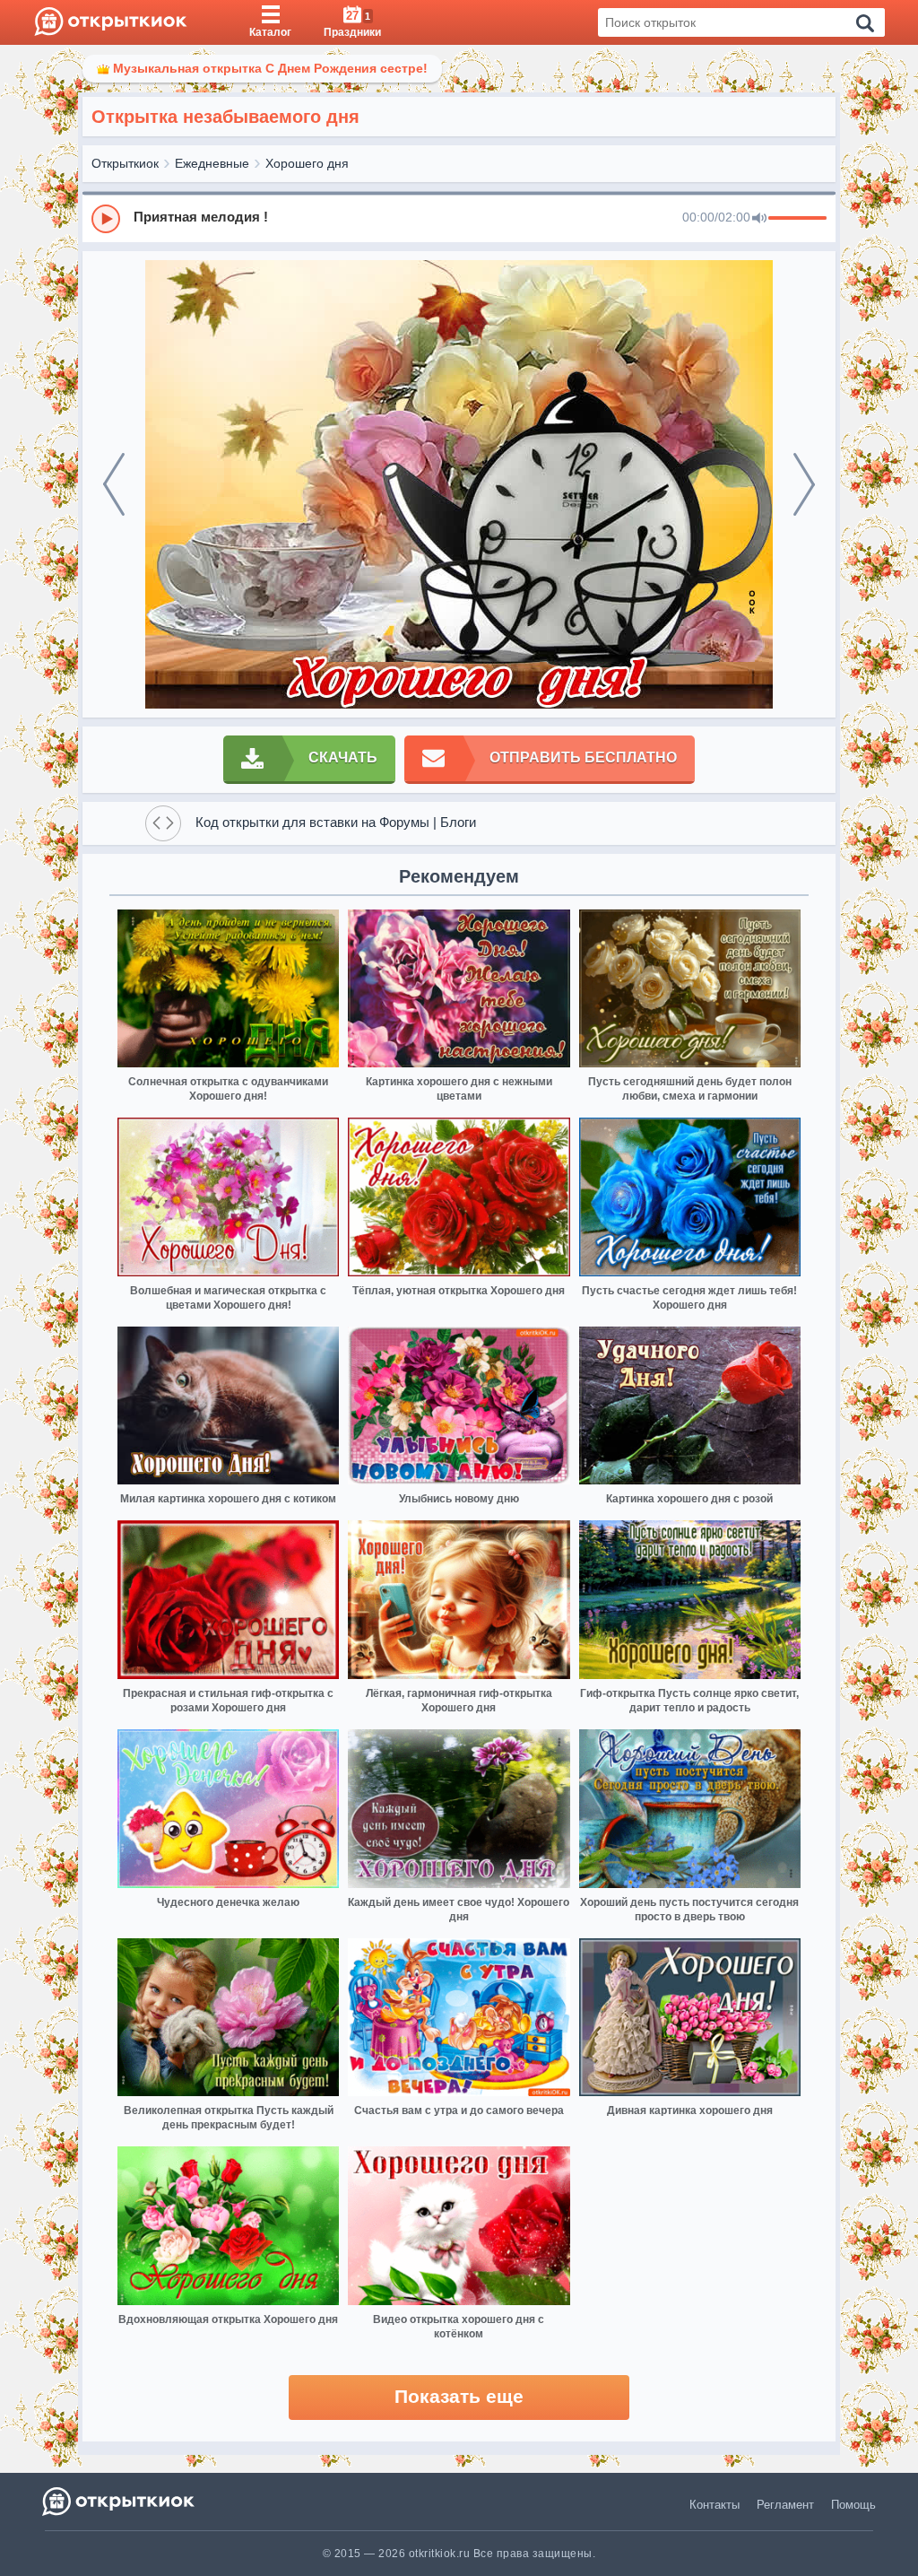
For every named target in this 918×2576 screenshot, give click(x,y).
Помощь (853, 2505)
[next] (804, 484)
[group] (459, 218)
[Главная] (111, 22)
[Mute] (759, 219)
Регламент (785, 2505)
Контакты (714, 2505)
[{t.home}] (120, 2501)
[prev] (114, 484)
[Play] (106, 219)
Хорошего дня (307, 163)
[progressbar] (797, 219)
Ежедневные (212, 163)
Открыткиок (125, 163)
